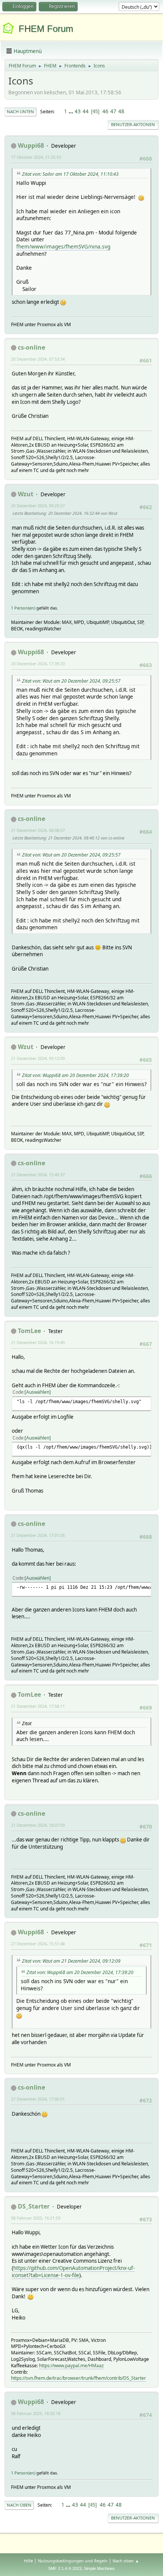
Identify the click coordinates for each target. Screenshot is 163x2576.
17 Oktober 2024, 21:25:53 (36, 157)
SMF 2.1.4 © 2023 (65, 2568)
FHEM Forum (46, 29)
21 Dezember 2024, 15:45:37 (38, 1175)
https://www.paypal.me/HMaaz (71, 2366)
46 (105, 111)
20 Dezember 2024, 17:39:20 (38, 664)
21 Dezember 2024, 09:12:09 (38, 1058)
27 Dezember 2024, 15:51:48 (38, 1944)
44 (86, 111)
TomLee (29, 1331)
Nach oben (19, 2505)
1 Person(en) (23, 608)
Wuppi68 (31, 145)
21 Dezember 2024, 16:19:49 (38, 1342)
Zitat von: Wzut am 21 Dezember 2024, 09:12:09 (71, 1961)
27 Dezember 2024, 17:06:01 (38, 2099)
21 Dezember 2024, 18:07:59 (38, 1825)
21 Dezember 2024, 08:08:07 (38, 830)
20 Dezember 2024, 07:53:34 (38, 359)
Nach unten (20, 112)
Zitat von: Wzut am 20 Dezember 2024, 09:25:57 (71, 681)
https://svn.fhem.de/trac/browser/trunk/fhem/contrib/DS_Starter (78, 2378)
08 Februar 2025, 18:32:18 (36, 2413)
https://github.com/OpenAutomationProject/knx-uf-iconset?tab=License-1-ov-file (73, 2272)
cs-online (31, 347)
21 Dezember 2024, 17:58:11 (38, 1706)
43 (78, 111)
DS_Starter (34, 2206)
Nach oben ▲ (126, 2561)
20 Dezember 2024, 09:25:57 (38, 506)
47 (113, 111)
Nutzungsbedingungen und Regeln (73, 2561)
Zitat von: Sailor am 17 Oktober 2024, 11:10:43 (70, 174)
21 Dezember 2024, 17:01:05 (38, 1535)
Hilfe (28, 2561)
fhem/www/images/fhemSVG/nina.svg (63, 246)
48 (121, 111)
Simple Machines (99, 2568)
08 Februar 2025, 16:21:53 (36, 2218)
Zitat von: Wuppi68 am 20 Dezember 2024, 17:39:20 (75, 1075)
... (71, 111)
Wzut (26, 494)
